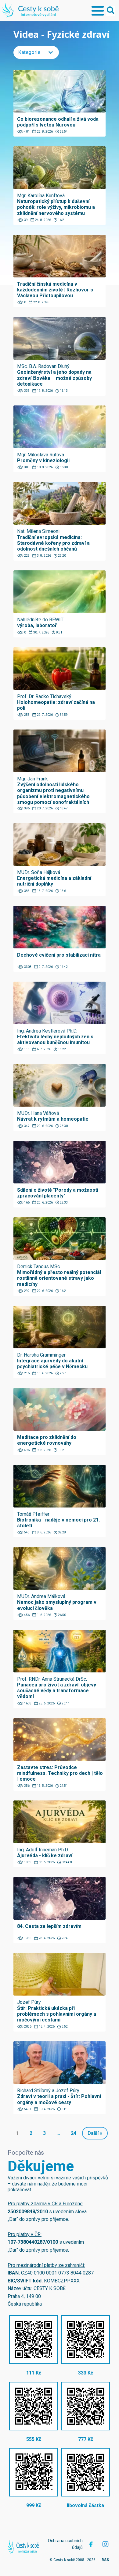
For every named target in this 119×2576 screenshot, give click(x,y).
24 (74, 2133)
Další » (95, 2133)
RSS (105, 2560)
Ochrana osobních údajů (65, 2544)
